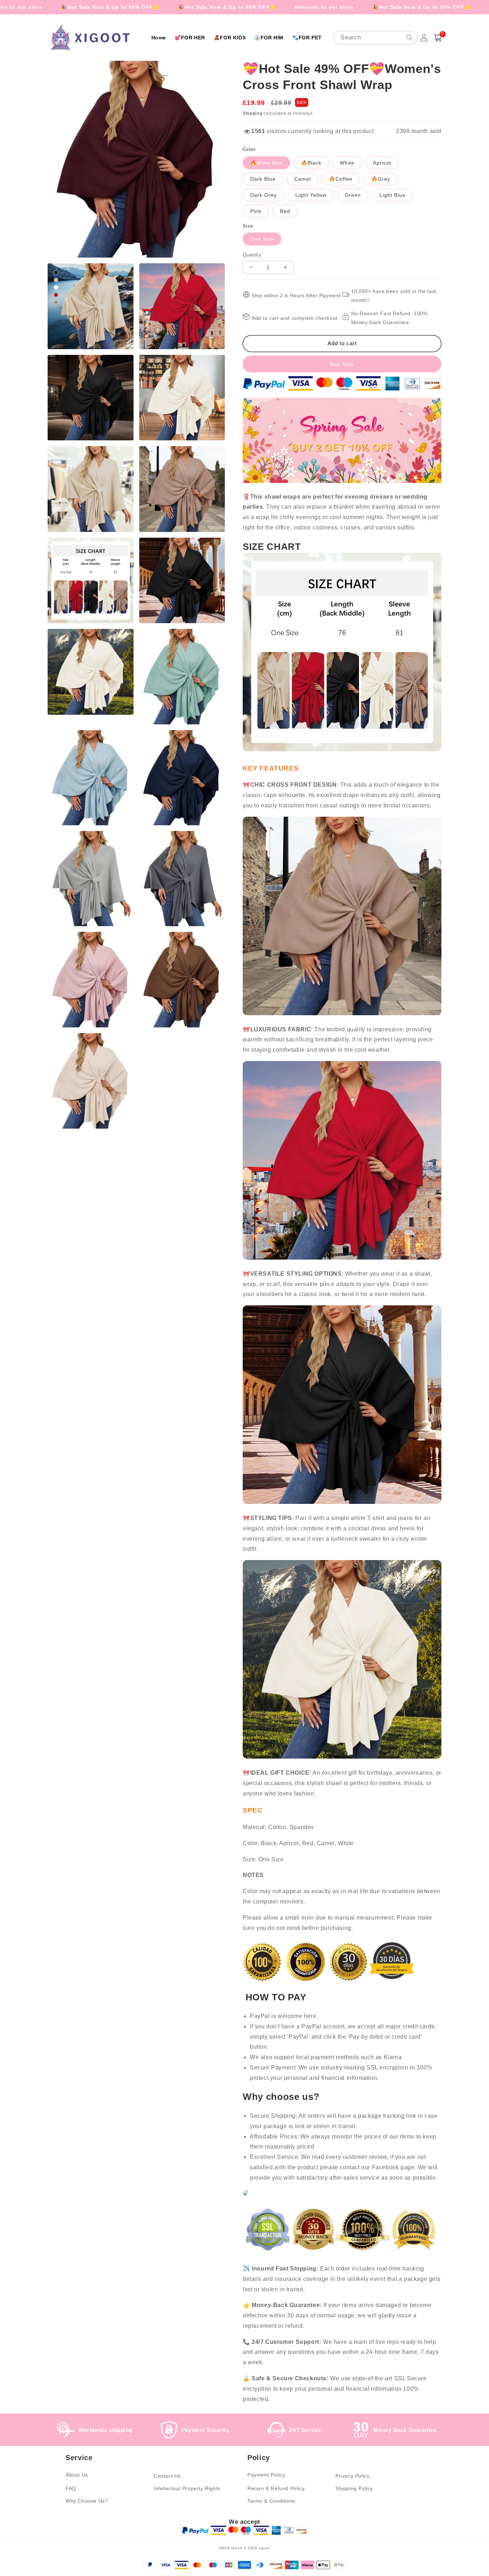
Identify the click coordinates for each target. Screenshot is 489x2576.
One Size (262, 239)
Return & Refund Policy (276, 2488)
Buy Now (342, 364)
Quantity (252, 255)
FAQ (71, 2488)
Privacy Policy (352, 2476)
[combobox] (376, 38)
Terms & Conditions (271, 2501)
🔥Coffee (341, 179)
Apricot (382, 163)
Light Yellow (311, 195)
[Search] (410, 38)
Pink (256, 211)
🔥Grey (381, 179)
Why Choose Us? (87, 2501)
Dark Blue (263, 179)
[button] (438, 38)
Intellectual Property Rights (187, 2488)
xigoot (265, 2548)
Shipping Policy (354, 2488)
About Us (77, 2475)
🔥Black (311, 163)
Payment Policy (266, 2475)
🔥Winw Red (266, 163)
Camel (302, 179)
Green (353, 195)
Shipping (253, 113)
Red (285, 211)
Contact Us (167, 2476)
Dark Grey (263, 195)
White (347, 163)
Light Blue (393, 195)
